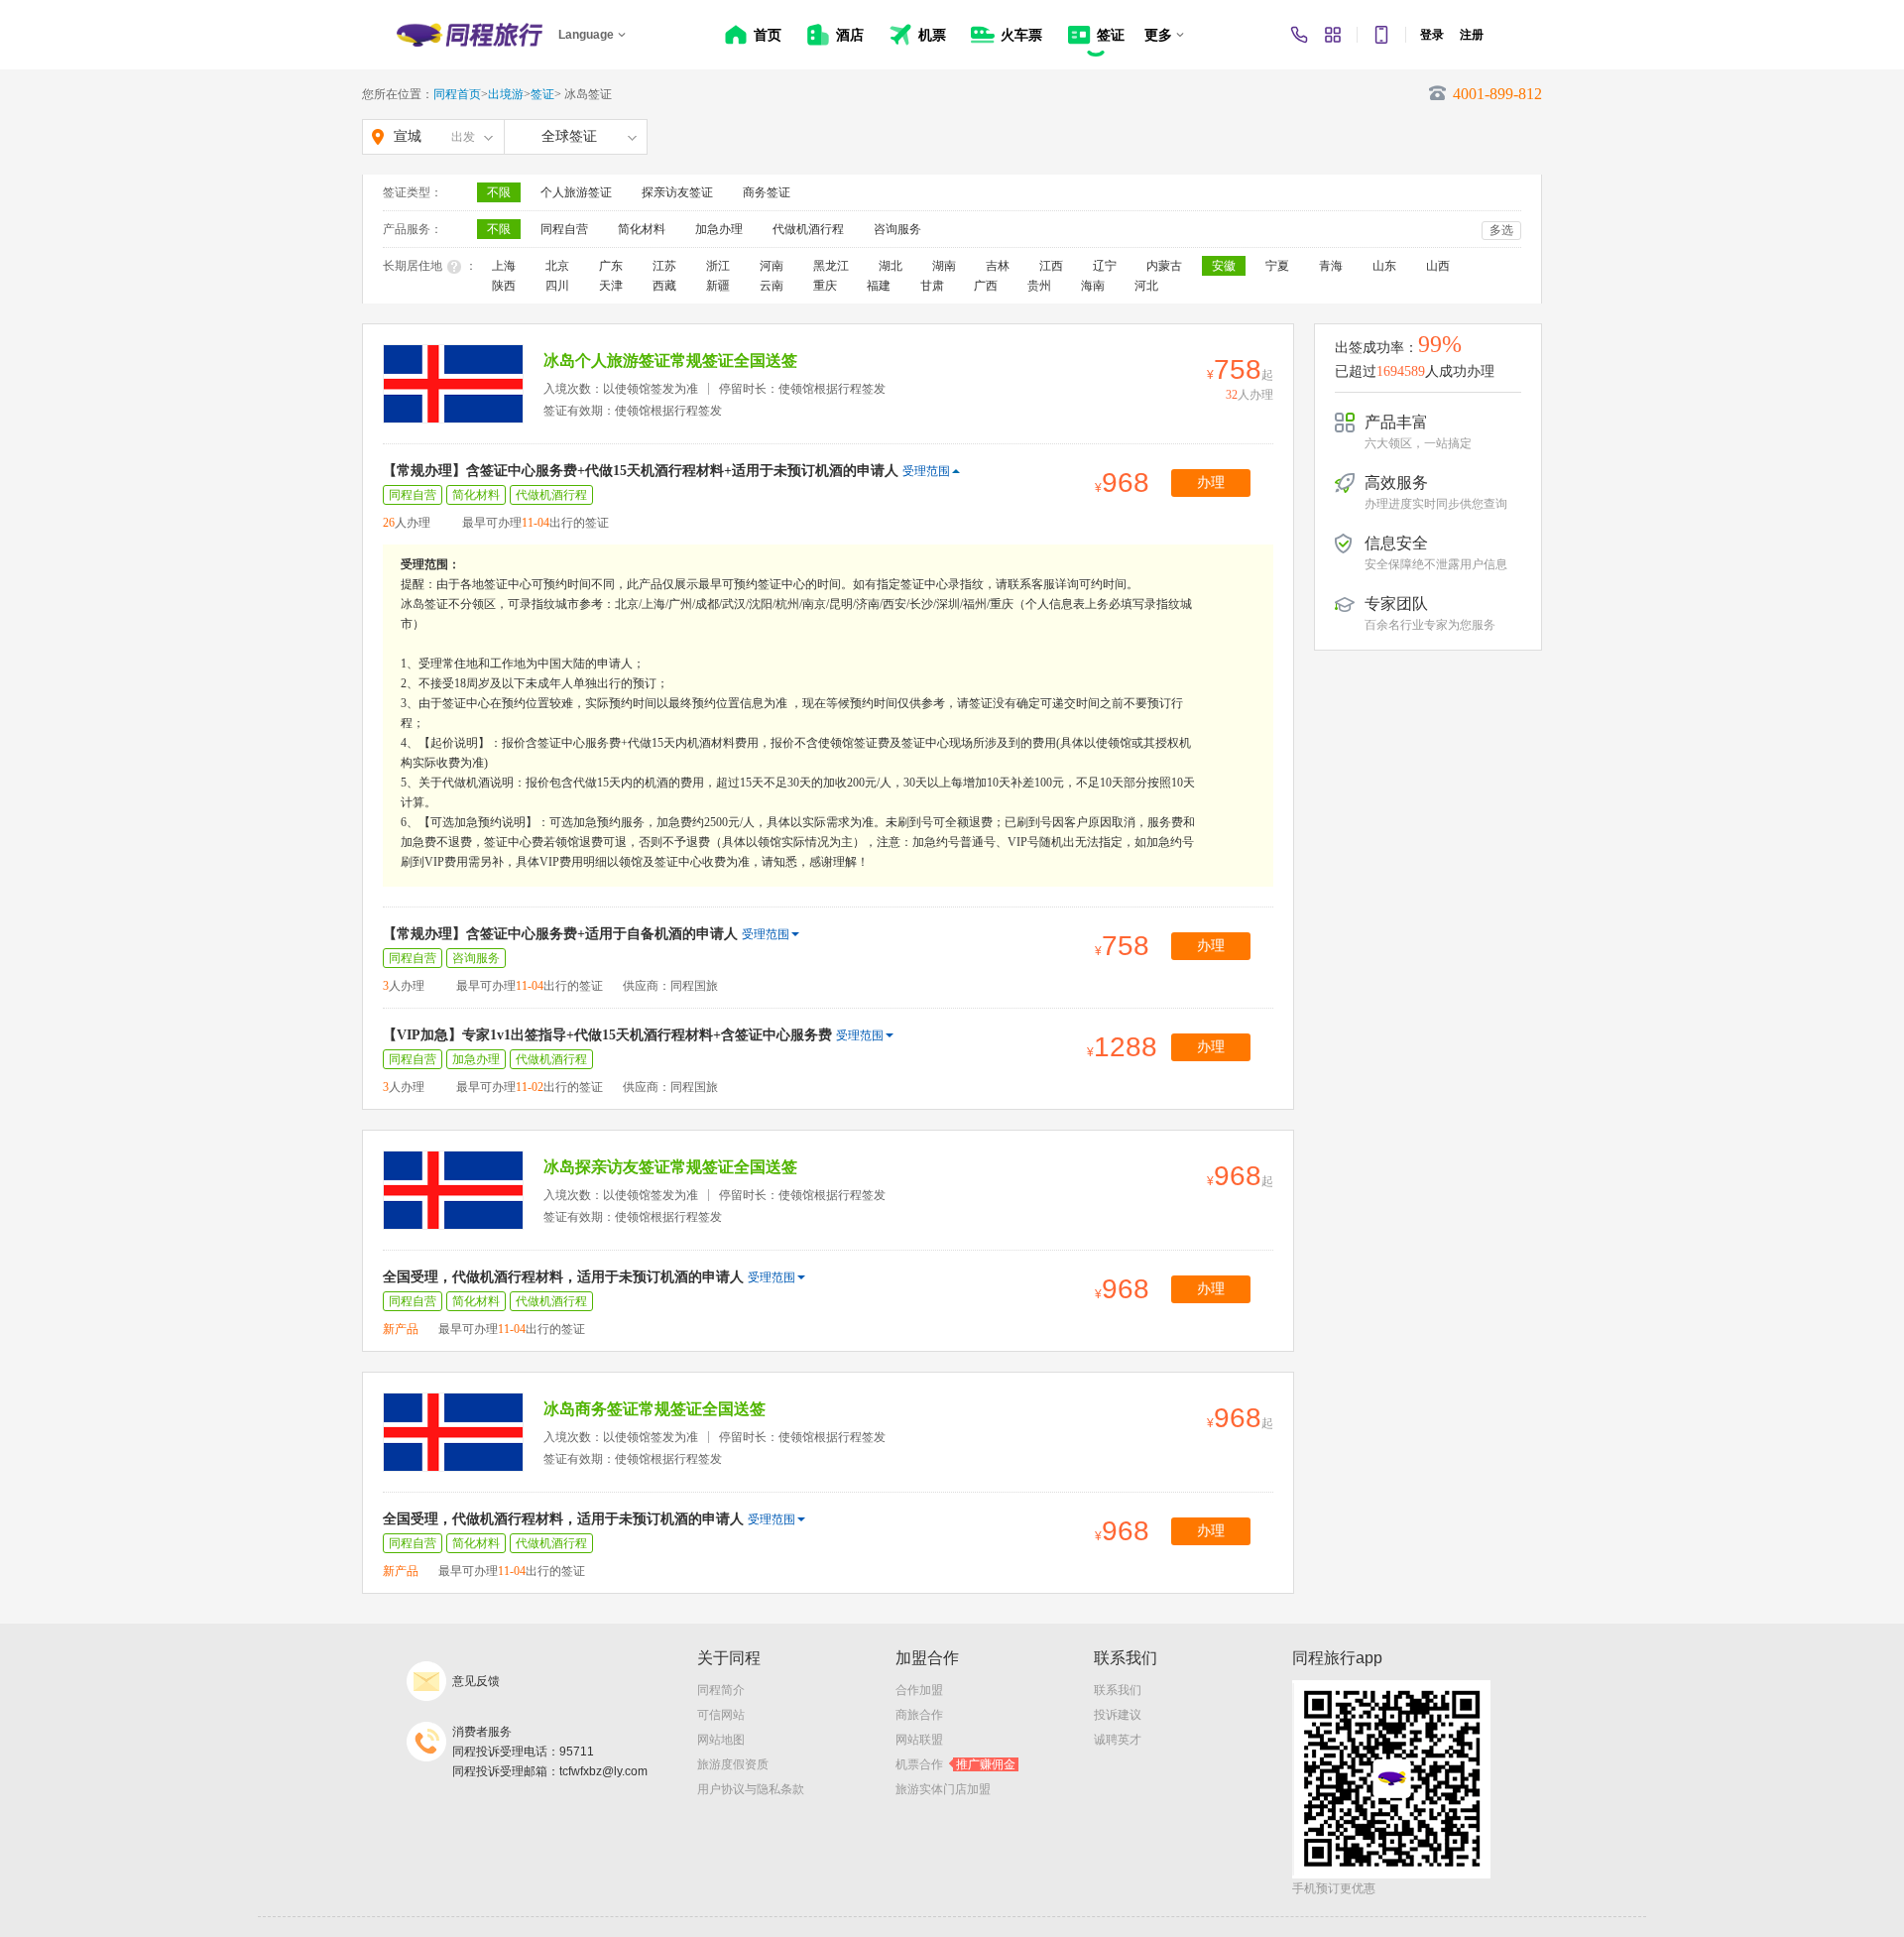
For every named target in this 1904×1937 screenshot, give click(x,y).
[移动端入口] (1381, 35)
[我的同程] (1333, 35)
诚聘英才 (1118, 1740)
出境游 (506, 94)
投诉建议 (1118, 1715)
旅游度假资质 (733, 1764)
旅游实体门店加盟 (943, 1789)
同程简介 (721, 1690)
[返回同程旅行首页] (470, 35)
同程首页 (457, 94)
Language (586, 35)
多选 (1501, 230)
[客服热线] (1299, 35)
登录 (1432, 35)
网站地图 (721, 1740)
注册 (1472, 35)
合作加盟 (919, 1690)
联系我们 (1118, 1690)
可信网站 (721, 1715)
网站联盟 (919, 1740)
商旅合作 (919, 1715)
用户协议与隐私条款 (751, 1789)
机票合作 (955, 1764)
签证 (542, 94)
